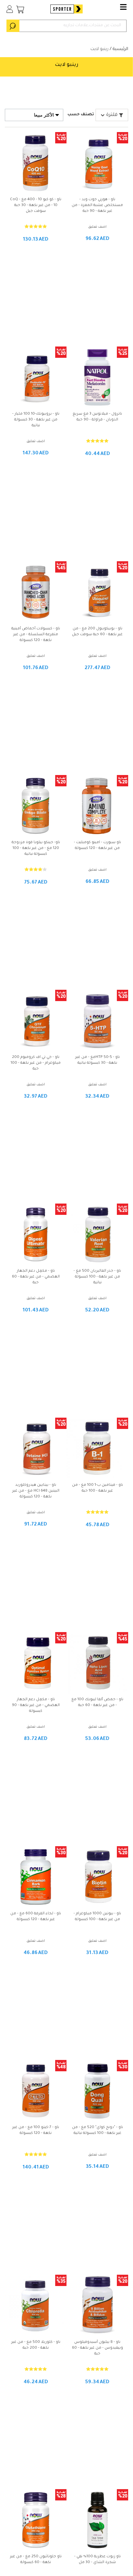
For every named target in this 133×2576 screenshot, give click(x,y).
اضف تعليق (97, 227)
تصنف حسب (81, 115)
